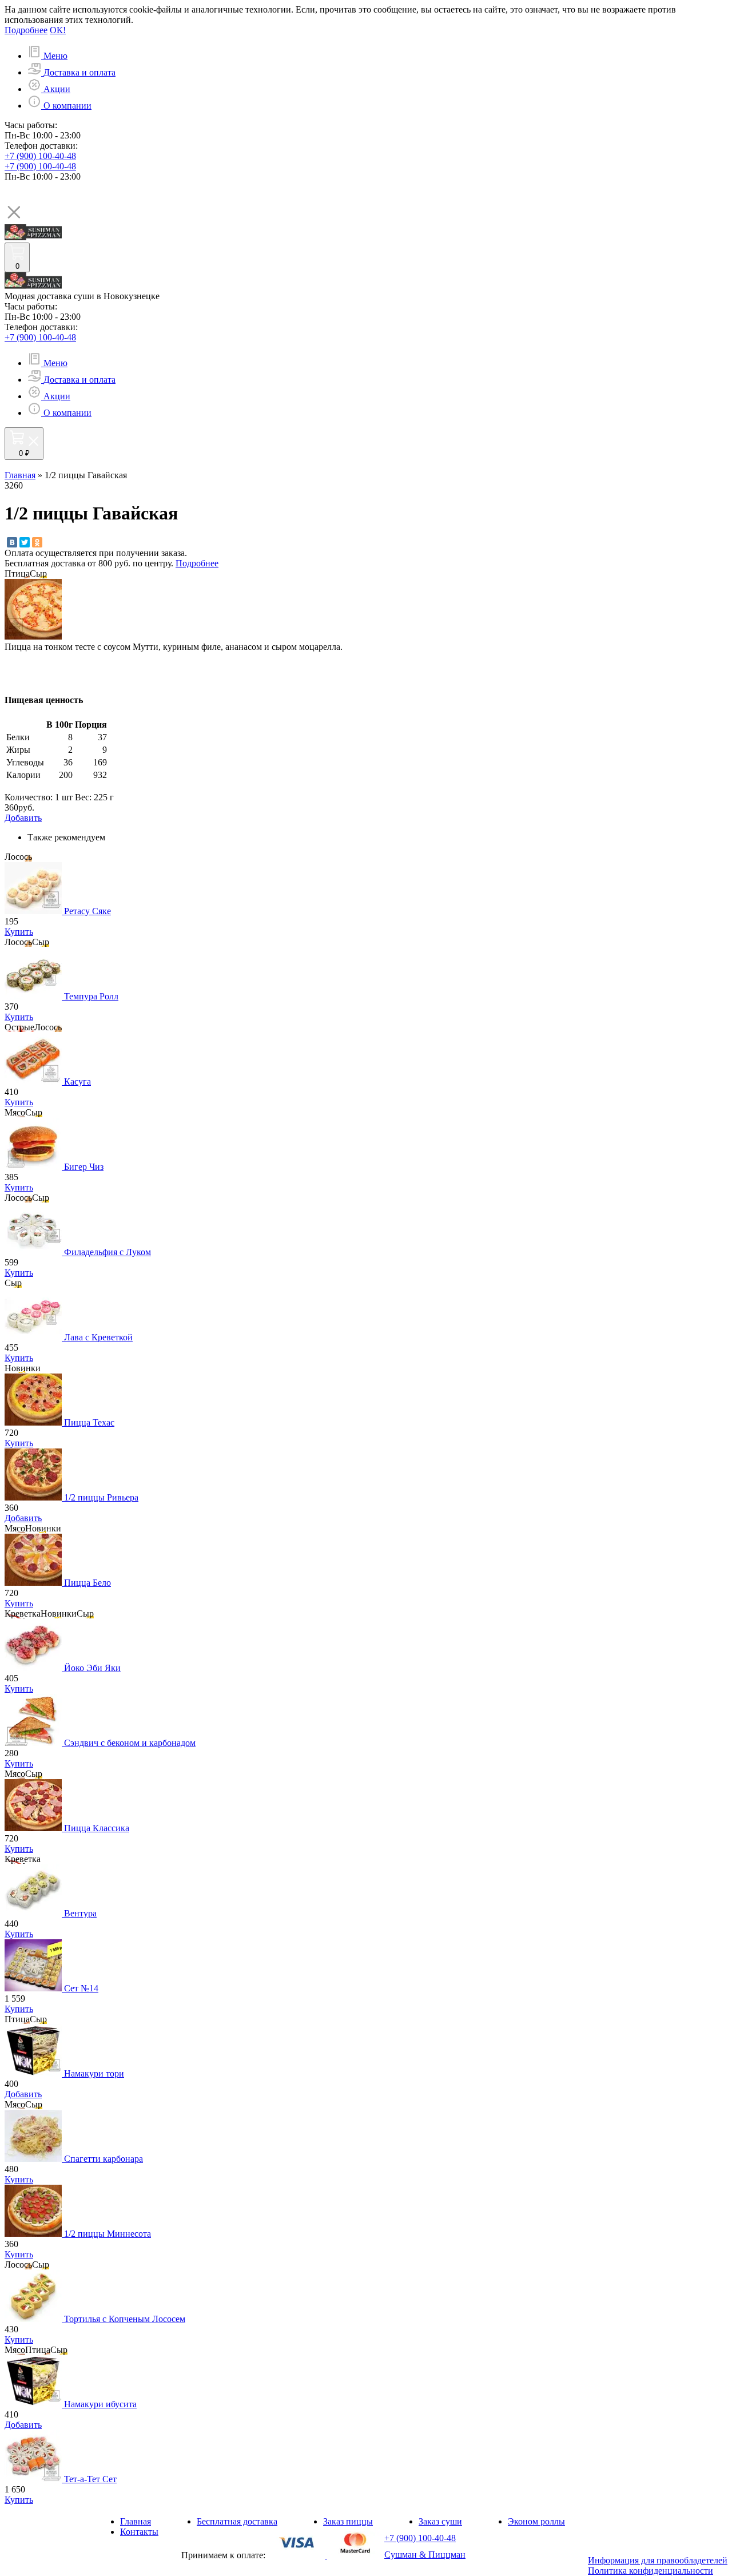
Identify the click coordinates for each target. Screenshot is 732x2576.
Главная (20, 475)
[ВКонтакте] (12, 542)
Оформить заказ (36, 465)
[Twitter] (25, 542)
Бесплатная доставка (237, 2521)
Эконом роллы (536, 2521)
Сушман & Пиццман (425, 2555)
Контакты (139, 2532)
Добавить (23, 1518)
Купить (19, 932)
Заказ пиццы (348, 2521)
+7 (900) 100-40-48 (40, 156)
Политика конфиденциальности (651, 2571)
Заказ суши (440, 2521)
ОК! (58, 30)
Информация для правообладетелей (658, 2560)
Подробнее (26, 30)
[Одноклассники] (37, 542)
